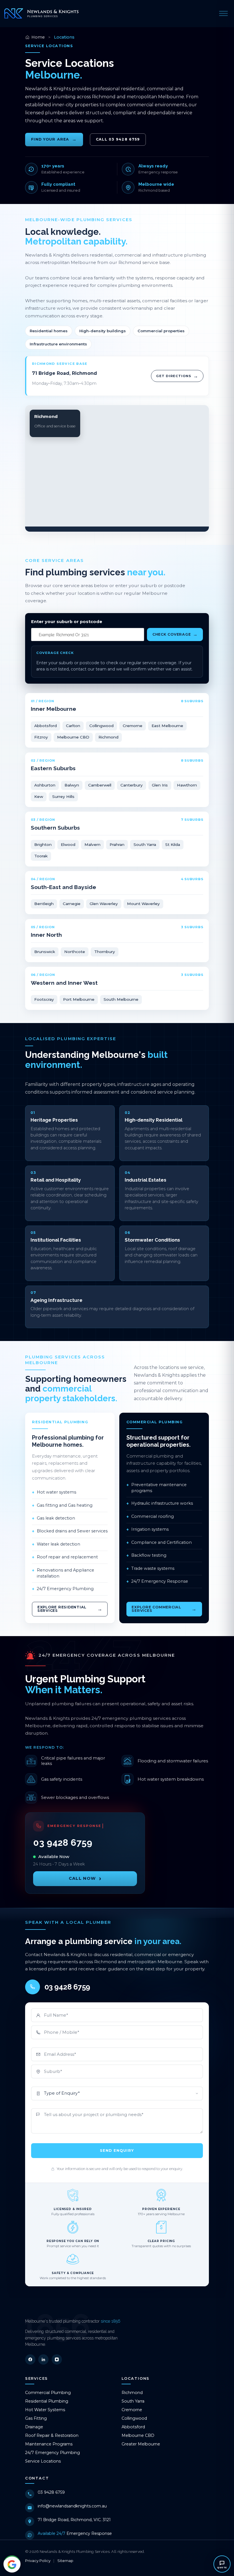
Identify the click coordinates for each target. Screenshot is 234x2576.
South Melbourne (121, 999)
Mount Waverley (143, 904)
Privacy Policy (38, 2561)
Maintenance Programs (49, 2444)
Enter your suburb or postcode (67, 622)
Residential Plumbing (47, 2401)
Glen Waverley (104, 904)
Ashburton (45, 785)
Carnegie (72, 904)
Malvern (92, 844)
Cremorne (133, 726)
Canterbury (132, 785)
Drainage (34, 2427)
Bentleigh (44, 904)
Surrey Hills (63, 796)
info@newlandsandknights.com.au (72, 2506)
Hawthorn (187, 785)
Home (38, 37)
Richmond (108, 737)
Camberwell (100, 785)
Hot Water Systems (45, 2410)
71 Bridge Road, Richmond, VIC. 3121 (74, 2520)
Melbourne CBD (73, 737)
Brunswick (45, 952)
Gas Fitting (36, 2418)
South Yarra (145, 844)
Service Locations (43, 2461)
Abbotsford (46, 726)
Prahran (117, 844)
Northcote (75, 952)
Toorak (41, 856)
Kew (39, 796)
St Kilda (173, 844)
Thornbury (105, 952)
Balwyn (72, 785)
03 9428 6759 (51, 2492)
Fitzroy (41, 737)
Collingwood (101, 726)
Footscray (44, 999)
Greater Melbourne (141, 2444)
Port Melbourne (79, 999)
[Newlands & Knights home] (41, 13)
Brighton (43, 844)
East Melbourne (167, 726)
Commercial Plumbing (48, 2393)
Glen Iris (160, 785)
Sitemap (65, 2561)
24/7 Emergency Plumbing (53, 2453)
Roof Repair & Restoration (52, 2435)
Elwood (68, 844)
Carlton (73, 726)
